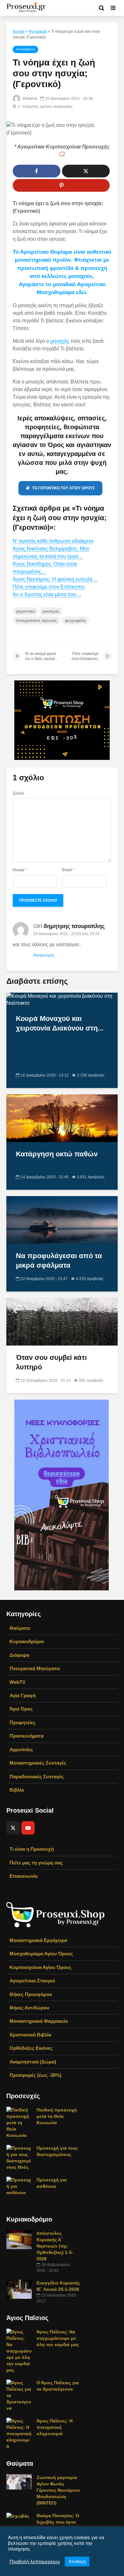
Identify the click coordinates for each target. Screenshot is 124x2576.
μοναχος (51, 611)
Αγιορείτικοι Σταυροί (32, 1981)
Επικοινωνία (24, 1876)
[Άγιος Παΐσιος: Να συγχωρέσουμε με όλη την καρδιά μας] (19, 2350)
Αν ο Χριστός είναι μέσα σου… (47, 594)
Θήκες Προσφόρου (31, 1994)
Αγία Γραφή (23, 1695)
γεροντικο (25, 611)
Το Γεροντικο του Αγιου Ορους (63, 488)
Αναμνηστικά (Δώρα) (33, 2062)
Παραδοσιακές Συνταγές (37, 1777)
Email (68, 870)
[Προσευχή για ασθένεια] (19, 2186)
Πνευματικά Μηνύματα (35, 1668)
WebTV (17, 1682)
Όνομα (20, 870)
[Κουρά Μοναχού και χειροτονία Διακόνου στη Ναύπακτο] (62, 999)
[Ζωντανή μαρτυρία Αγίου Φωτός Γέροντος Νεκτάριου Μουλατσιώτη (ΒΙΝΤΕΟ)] (19, 2481)
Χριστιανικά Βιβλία (30, 2035)
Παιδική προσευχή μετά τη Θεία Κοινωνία (57, 2116)
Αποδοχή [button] (77, 2562)
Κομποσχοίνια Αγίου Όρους (41, 1967)
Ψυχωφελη (38, 31)
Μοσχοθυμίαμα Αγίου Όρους (41, 1954)
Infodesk (29, 99)
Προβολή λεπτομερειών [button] (35, 2562)
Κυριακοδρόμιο (27, 1641)
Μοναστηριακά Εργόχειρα (38, 1940)
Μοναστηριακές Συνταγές (38, 1763)
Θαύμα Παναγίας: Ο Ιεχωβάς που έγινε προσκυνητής (58, 2522)
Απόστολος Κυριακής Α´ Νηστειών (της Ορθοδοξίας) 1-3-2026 (55, 2246)
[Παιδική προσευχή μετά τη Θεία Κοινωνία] (19, 2122)
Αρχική (19, 31)
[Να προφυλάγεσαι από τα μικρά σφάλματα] (62, 1219)
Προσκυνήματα (27, 1736)
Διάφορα (19, 1655)
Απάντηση (44, 955)
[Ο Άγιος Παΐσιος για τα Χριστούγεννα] (19, 2395)
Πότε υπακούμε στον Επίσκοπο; (49, 587)
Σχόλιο (18, 793)
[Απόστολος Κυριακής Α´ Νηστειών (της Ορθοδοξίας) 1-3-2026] (19, 2239)
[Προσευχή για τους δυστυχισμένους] (19, 2157)
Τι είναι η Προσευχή (32, 1849)
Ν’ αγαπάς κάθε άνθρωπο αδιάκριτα (53, 541)
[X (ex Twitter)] (13, 1828)
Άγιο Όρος (21, 1709)
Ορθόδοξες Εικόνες (31, 2048)
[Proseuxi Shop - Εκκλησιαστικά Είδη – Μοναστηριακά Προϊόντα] (56, 1914)
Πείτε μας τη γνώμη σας (36, 1863)
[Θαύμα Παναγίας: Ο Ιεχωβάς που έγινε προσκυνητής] (18, 2516)
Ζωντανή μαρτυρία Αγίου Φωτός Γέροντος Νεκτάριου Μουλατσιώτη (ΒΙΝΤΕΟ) (58, 2490)
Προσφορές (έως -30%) (35, 2075)
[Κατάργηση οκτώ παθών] (62, 1118)
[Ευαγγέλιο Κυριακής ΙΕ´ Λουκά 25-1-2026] (19, 2289)
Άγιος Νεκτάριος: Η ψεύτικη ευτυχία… (55, 579)
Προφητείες (23, 1722)
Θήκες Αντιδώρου (29, 2008)
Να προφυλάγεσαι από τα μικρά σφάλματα (59, 1260)
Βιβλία (17, 1790)
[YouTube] (28, 1828)
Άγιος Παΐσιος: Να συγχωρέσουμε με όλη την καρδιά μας (58, 2338)
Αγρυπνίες (21, 1749)
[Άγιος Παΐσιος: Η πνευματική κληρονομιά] (19, 2433)
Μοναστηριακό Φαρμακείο (39, 2021)
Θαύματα (20, 1628)
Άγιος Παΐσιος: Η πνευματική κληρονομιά (55, 2427)
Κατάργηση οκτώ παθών (57, 1154)
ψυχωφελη (75, 620)
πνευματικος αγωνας (37, 620)
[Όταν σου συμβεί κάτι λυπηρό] (62, 1321)
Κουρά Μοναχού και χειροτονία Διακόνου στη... (60, 1023)
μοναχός (60, 341)
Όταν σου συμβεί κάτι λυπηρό (51, 1362)
